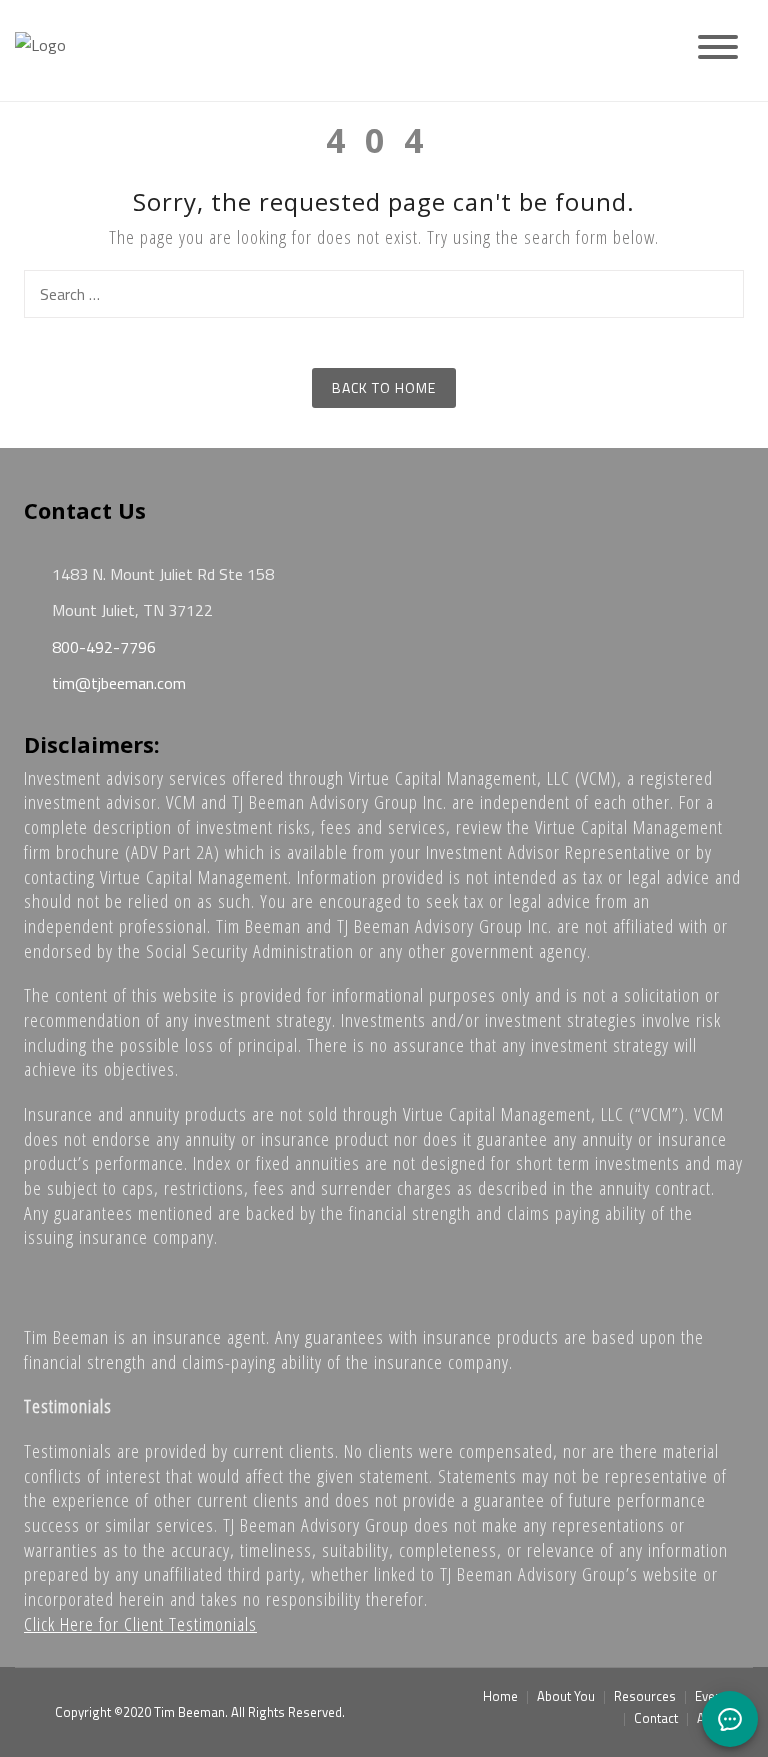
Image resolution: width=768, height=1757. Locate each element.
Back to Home (384, 387)
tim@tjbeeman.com (117, 683)
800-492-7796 (102, 647)
